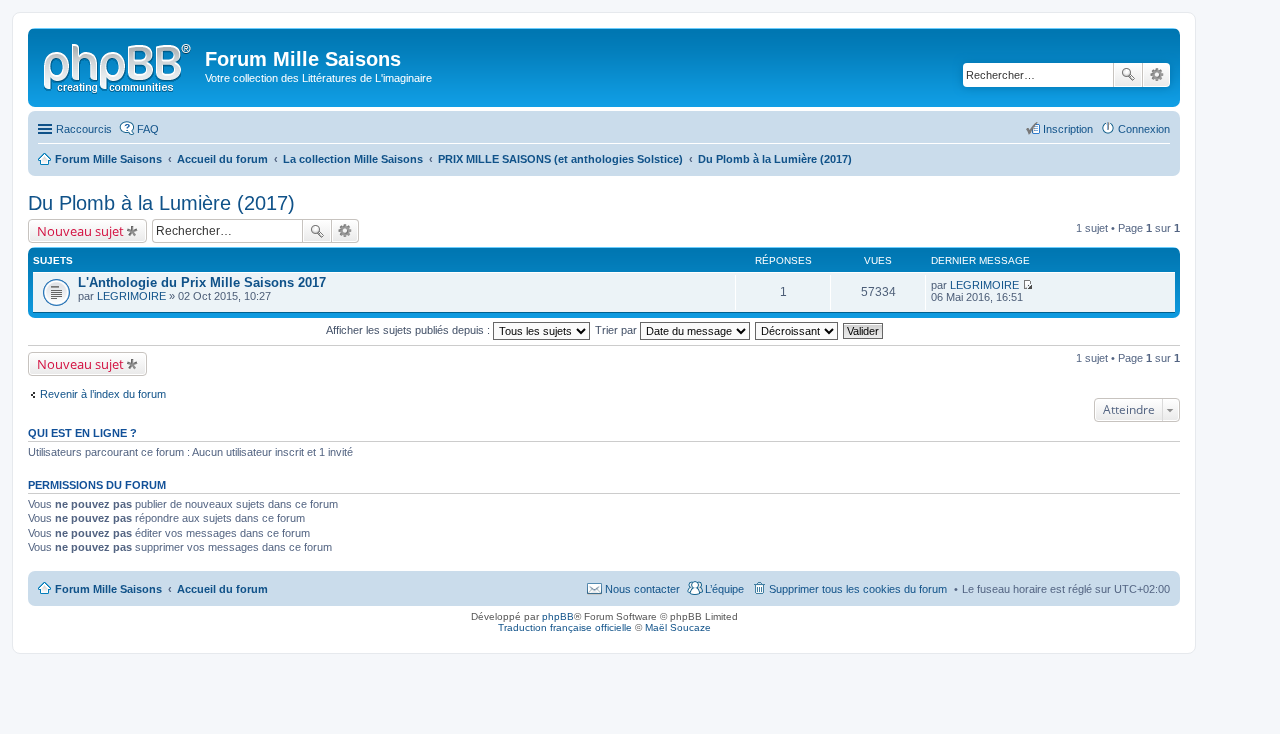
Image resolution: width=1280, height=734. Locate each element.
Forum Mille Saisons (108, 589)
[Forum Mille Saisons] (119, 65)
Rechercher (1128, 75)
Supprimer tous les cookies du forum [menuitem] (858, 589)
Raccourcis (84, 129)
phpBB (558, 616)
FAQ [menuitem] (148, 129)
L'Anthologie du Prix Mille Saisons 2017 (202, 282)
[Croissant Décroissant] (797, 330)
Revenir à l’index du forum (103, 394)
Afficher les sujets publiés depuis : (409, 330)
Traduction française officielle (565, 627)
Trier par (617, 330)
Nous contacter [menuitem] (642, 589)
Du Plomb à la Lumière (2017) (161, 203)
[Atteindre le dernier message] (1027, 285)
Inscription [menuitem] (1068, 129)
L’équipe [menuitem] (724, 589)
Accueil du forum (222, 589)
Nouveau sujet (80, 231)
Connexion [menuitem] (1144, 129)
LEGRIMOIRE (131, 296)
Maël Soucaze (678, 627)
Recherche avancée (1156, 75)
